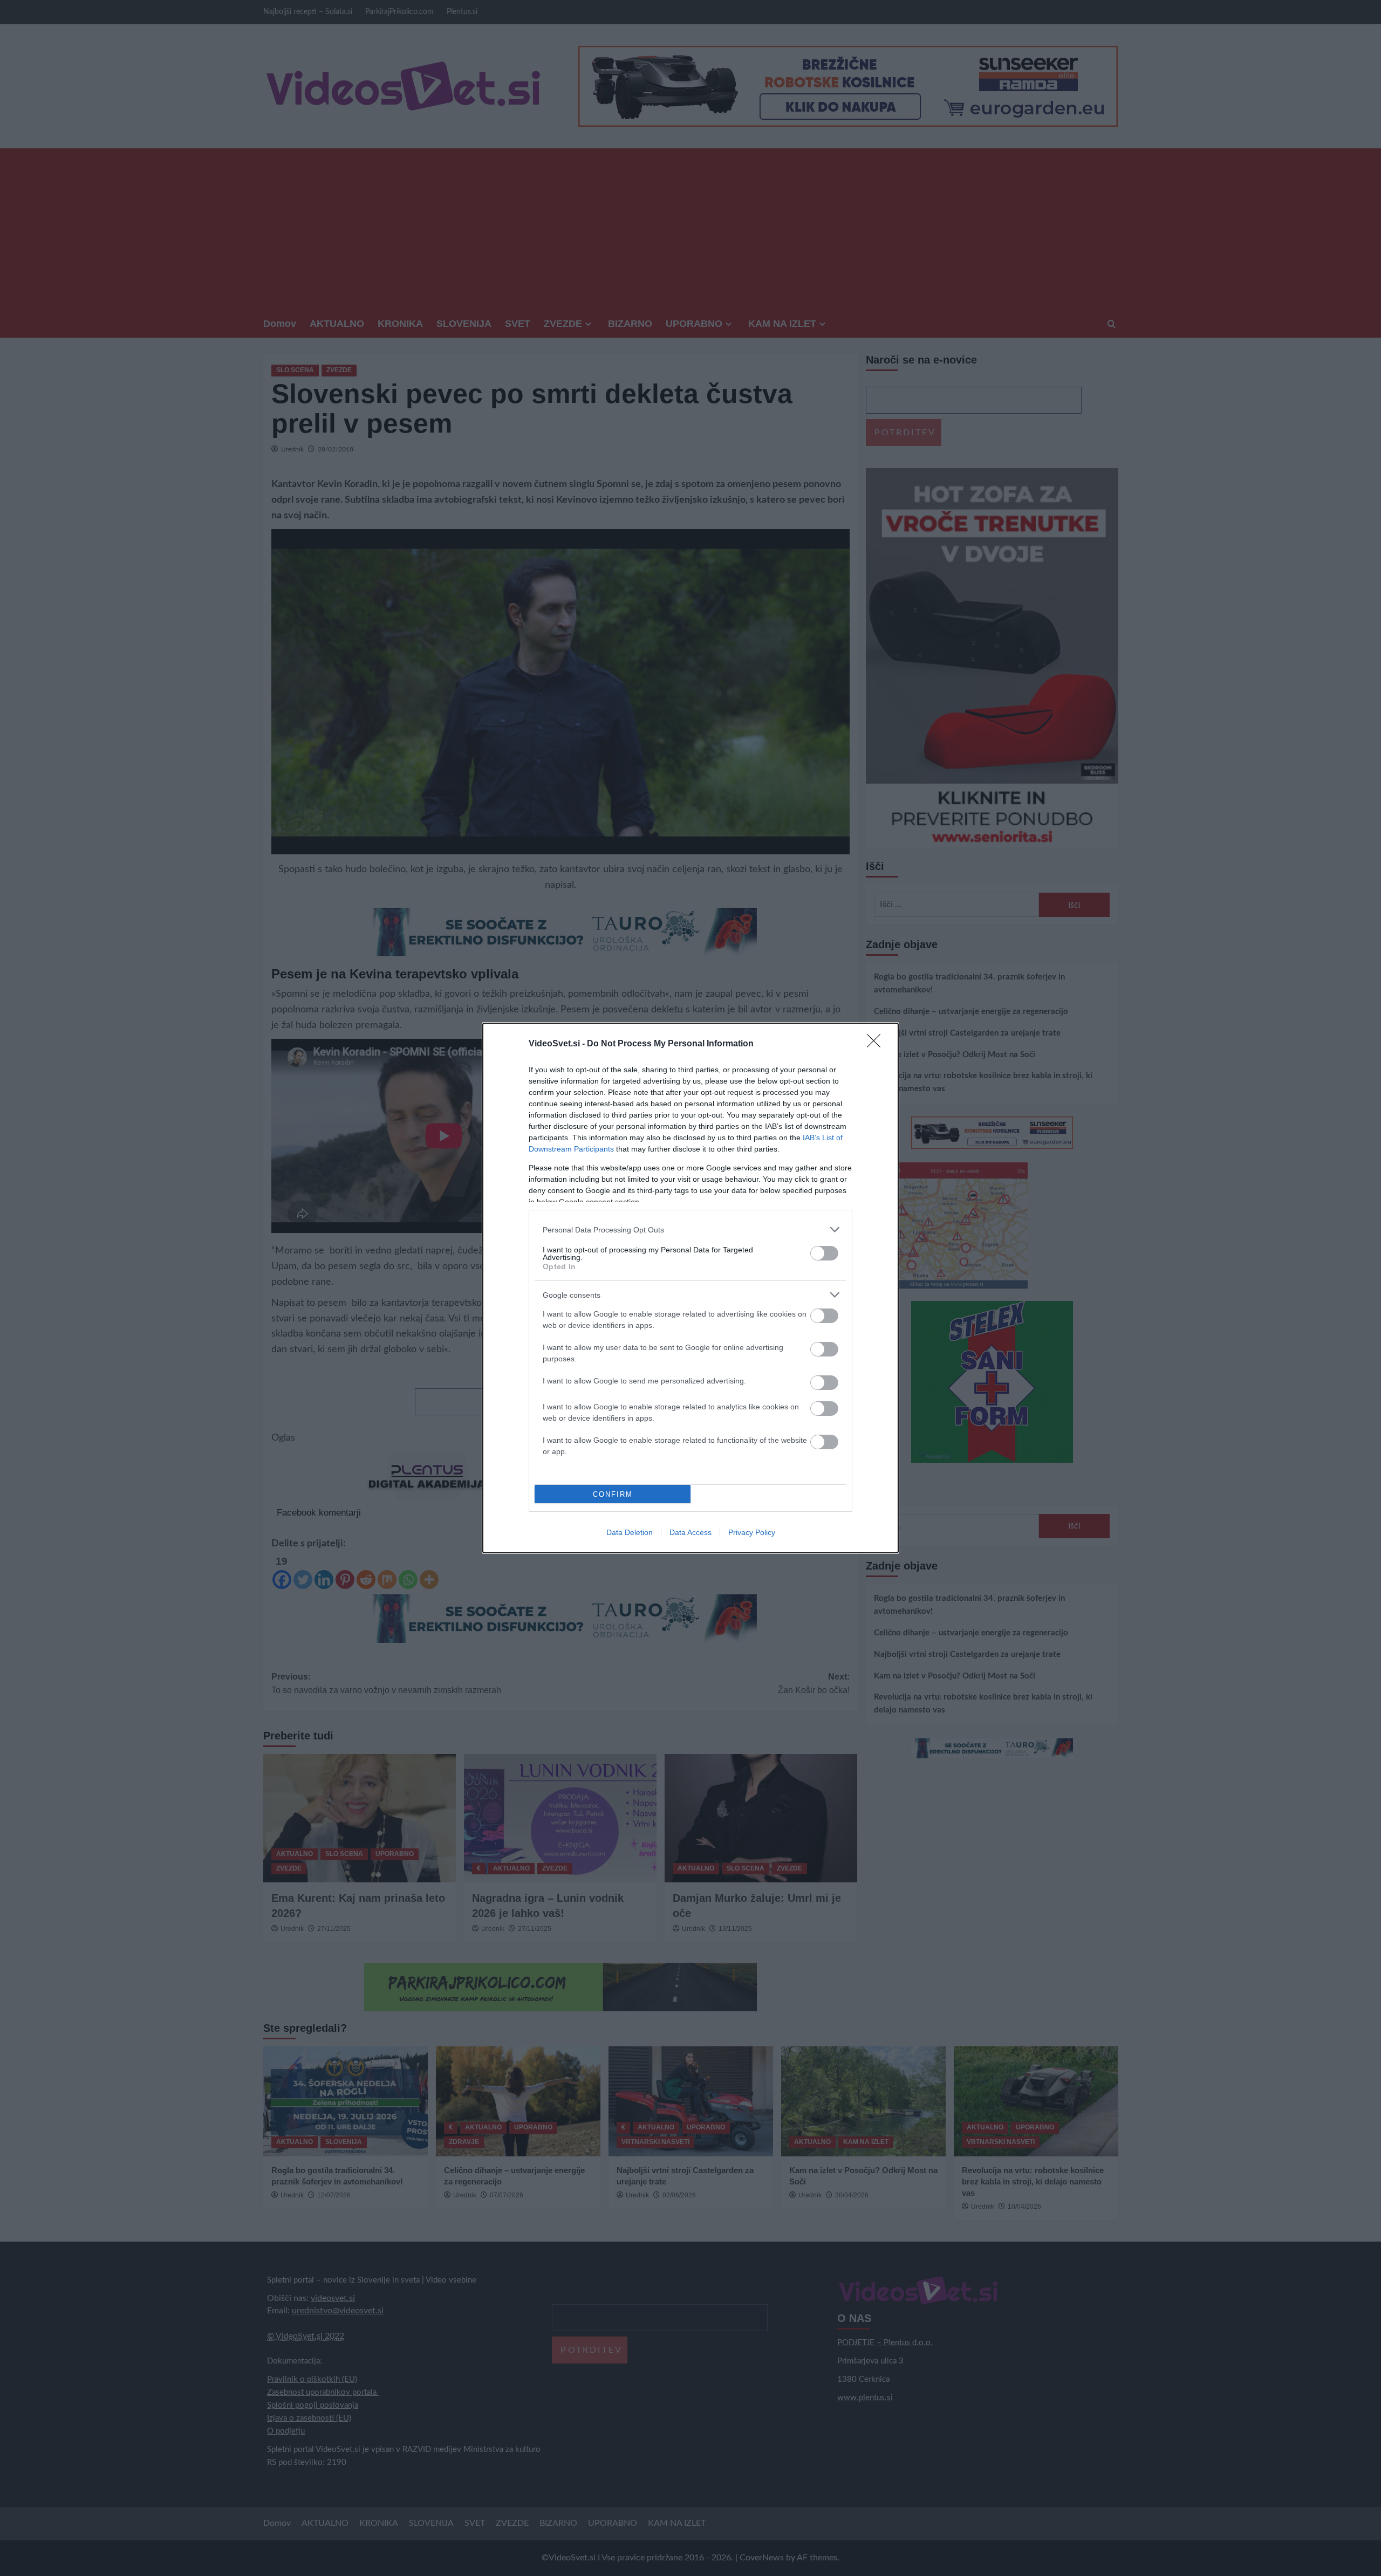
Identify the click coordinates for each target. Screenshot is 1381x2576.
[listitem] (690, 1229)
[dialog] (690, 1288)
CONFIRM (613, 1494)
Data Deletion (630, 1532)
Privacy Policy (752, 1532)
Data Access (690, 1532)
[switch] (824, 1253)
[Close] (877, 1044)
